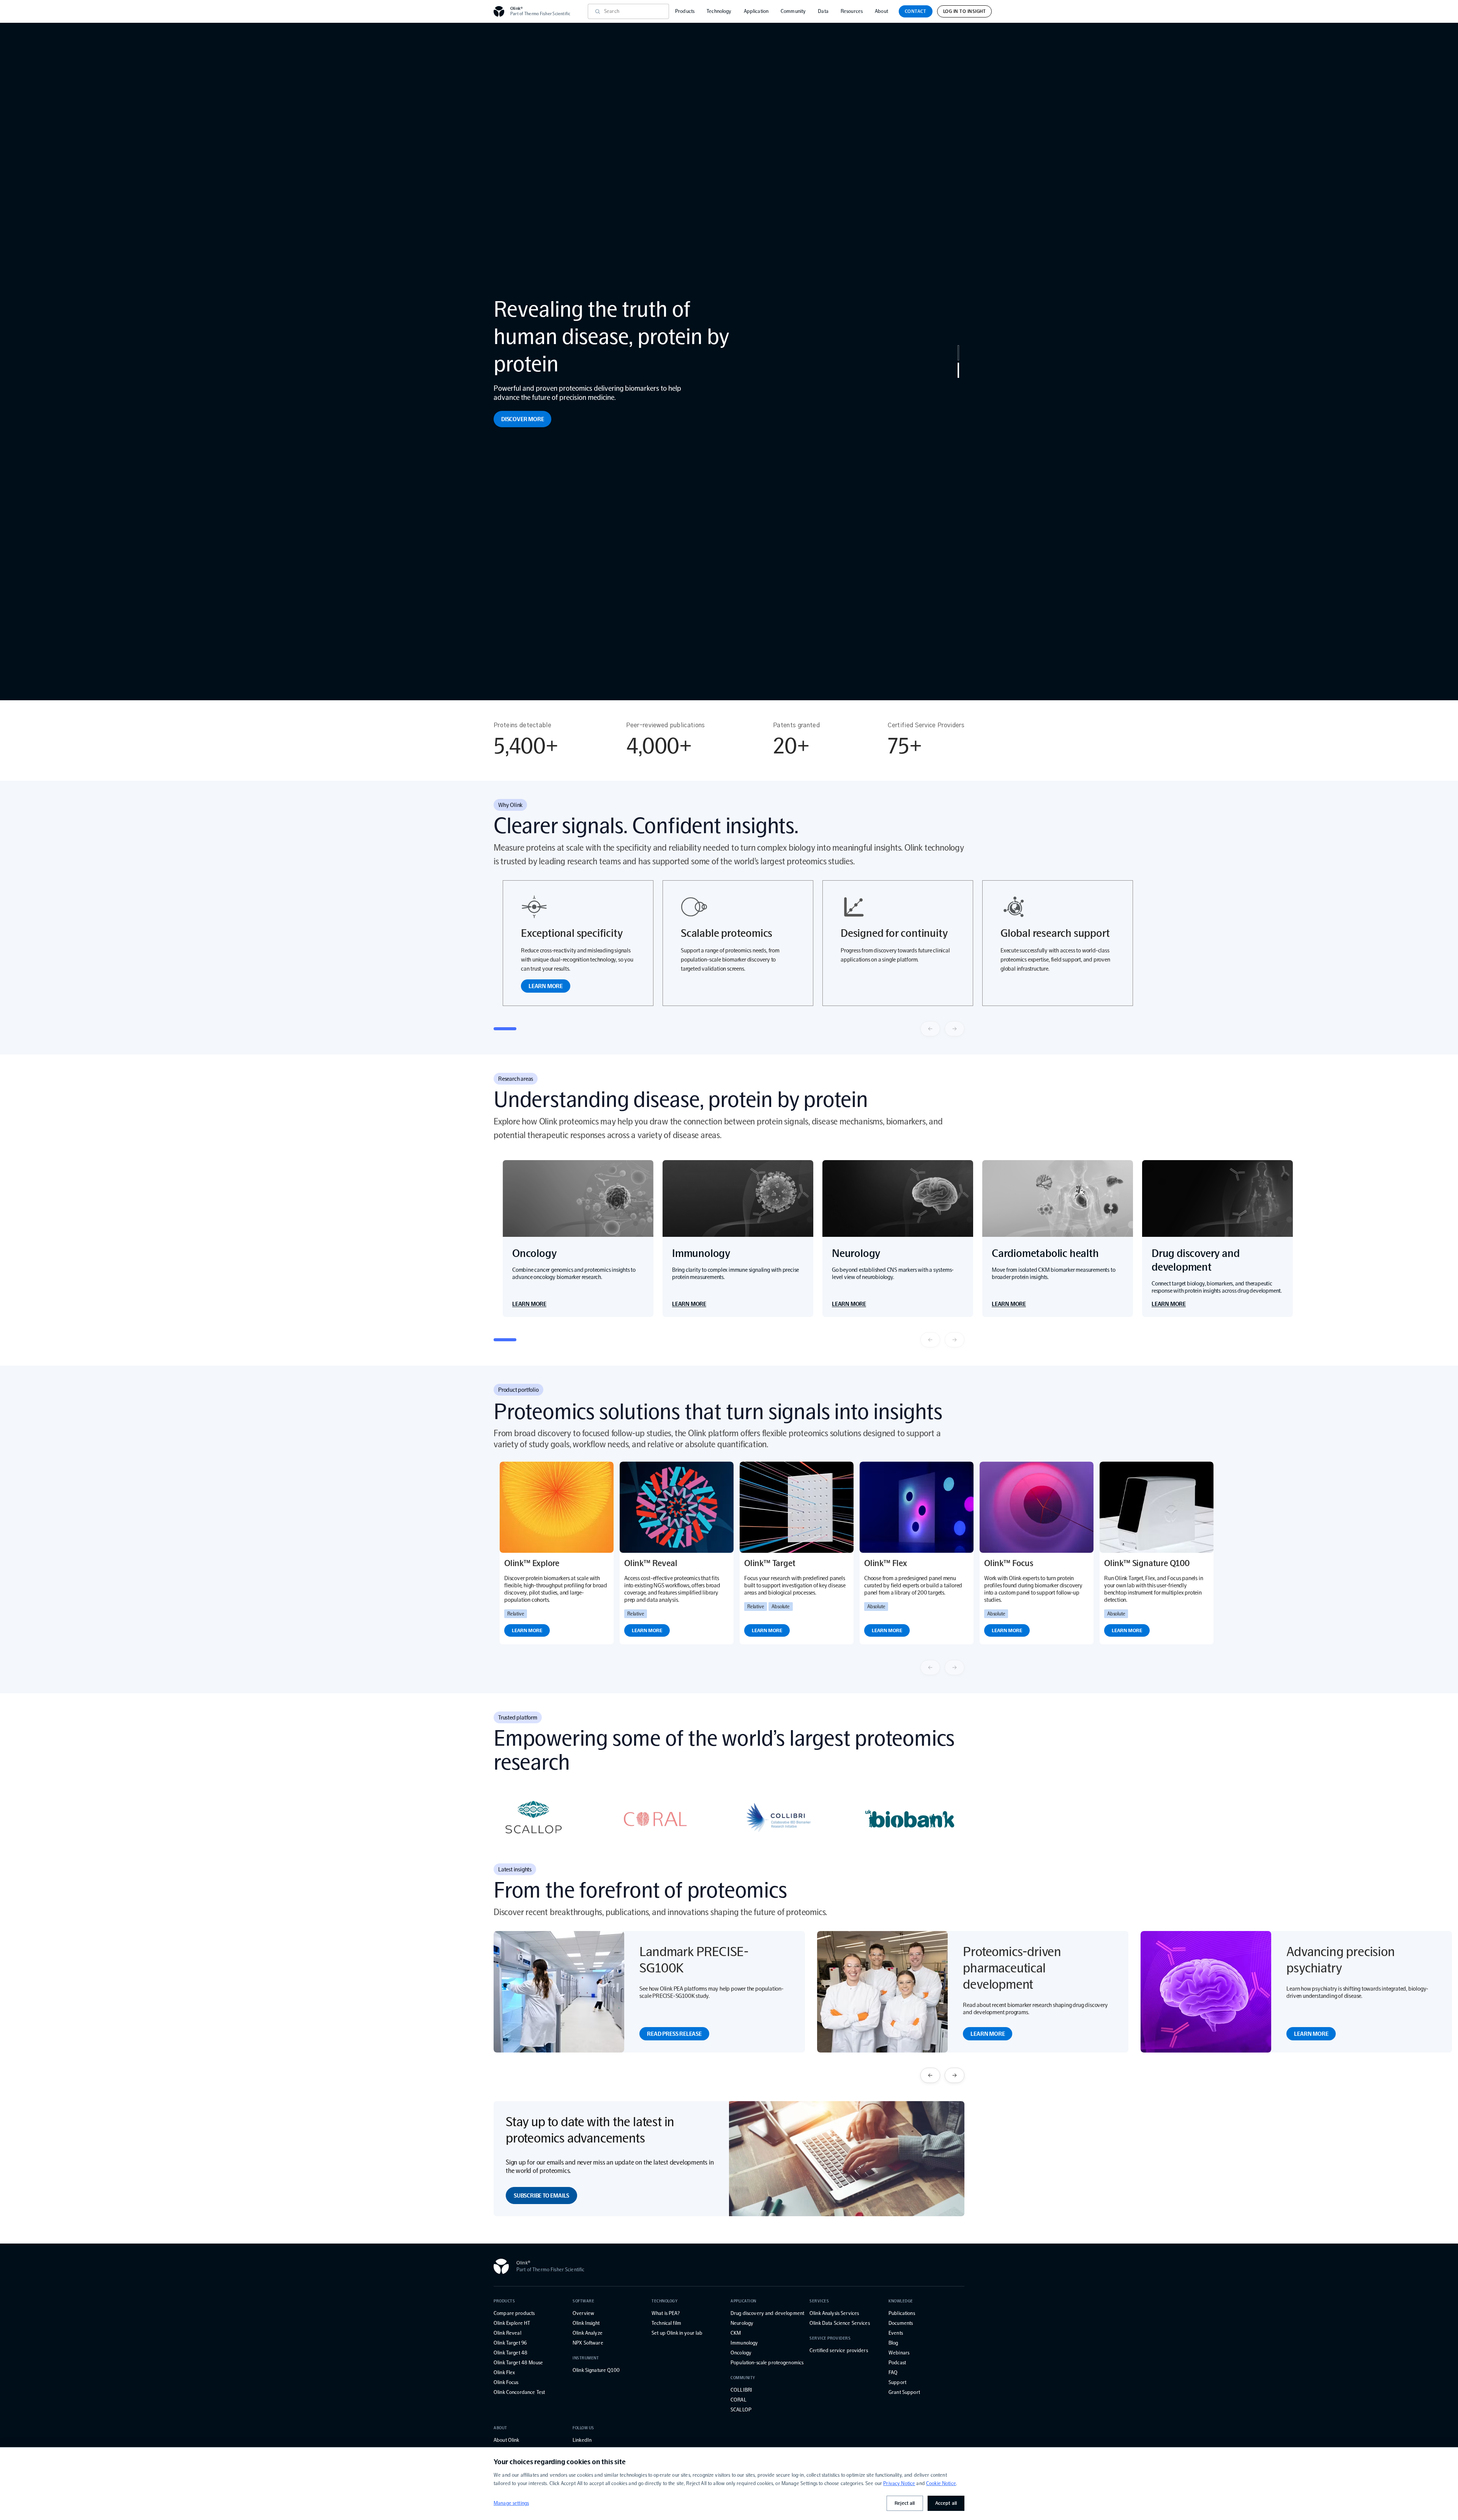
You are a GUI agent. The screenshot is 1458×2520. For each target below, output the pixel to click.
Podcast (897, 2363)
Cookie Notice (941, 2483)
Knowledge (901, 2301)
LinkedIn (582, 2440)
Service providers (830, 2338)
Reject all (905, 2503)
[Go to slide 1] (958, 353)
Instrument (586, 2358)
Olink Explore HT (512, 2323)
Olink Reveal (507, 2333)
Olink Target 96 (510, 2343)
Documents (901, 2323)
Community (793, 11)
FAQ (893, 2372)
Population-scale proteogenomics (767, 2363)
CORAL (738, 2400)
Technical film (666, 2323)
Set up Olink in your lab (677, 2333)
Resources (852, 11)
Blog (893, 2343)
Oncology (741, 2353)
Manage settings (511, 2503)
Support (897, 2382)
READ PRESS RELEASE (674, 2034)
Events (896, 2333)
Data (823, 11)
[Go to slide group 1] (505, 1029)
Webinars (899, 2353)
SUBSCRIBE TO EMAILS (541, 2196)
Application (756, 11)
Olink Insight (586, 2323)
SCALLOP (741, 2410)
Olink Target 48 (510, 2353)
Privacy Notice (899, 2483)
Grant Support (904, 2392)
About (881, 11)
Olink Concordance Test (519, 2392)
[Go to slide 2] (958, 370)
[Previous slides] (930, 1029)
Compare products (514, 2313)
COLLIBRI (741, 2390)
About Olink (507, 2440)
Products (685, 11)
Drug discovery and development (767, 2313)
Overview (583, 2313)
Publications (902, 2313)
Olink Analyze (588, 2333)
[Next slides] (955, 1029)
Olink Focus (506, 2382)
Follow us (583, 2428)
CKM (736, 2333)
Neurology (742, 2323)
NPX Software (588, 2343)
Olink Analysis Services (834, 2313)
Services (819, 2301)
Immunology (744, 2343)
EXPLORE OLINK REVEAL (532, 392)
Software (583, 2301)
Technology (719, 11)
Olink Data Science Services (840, 2323)
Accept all (946, 2503)
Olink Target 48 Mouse (518, 2363)
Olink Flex (504, 2372)
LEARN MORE (546, 986)
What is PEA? (666, 2313)
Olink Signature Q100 (596, 2370)
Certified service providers (839, 2350)
